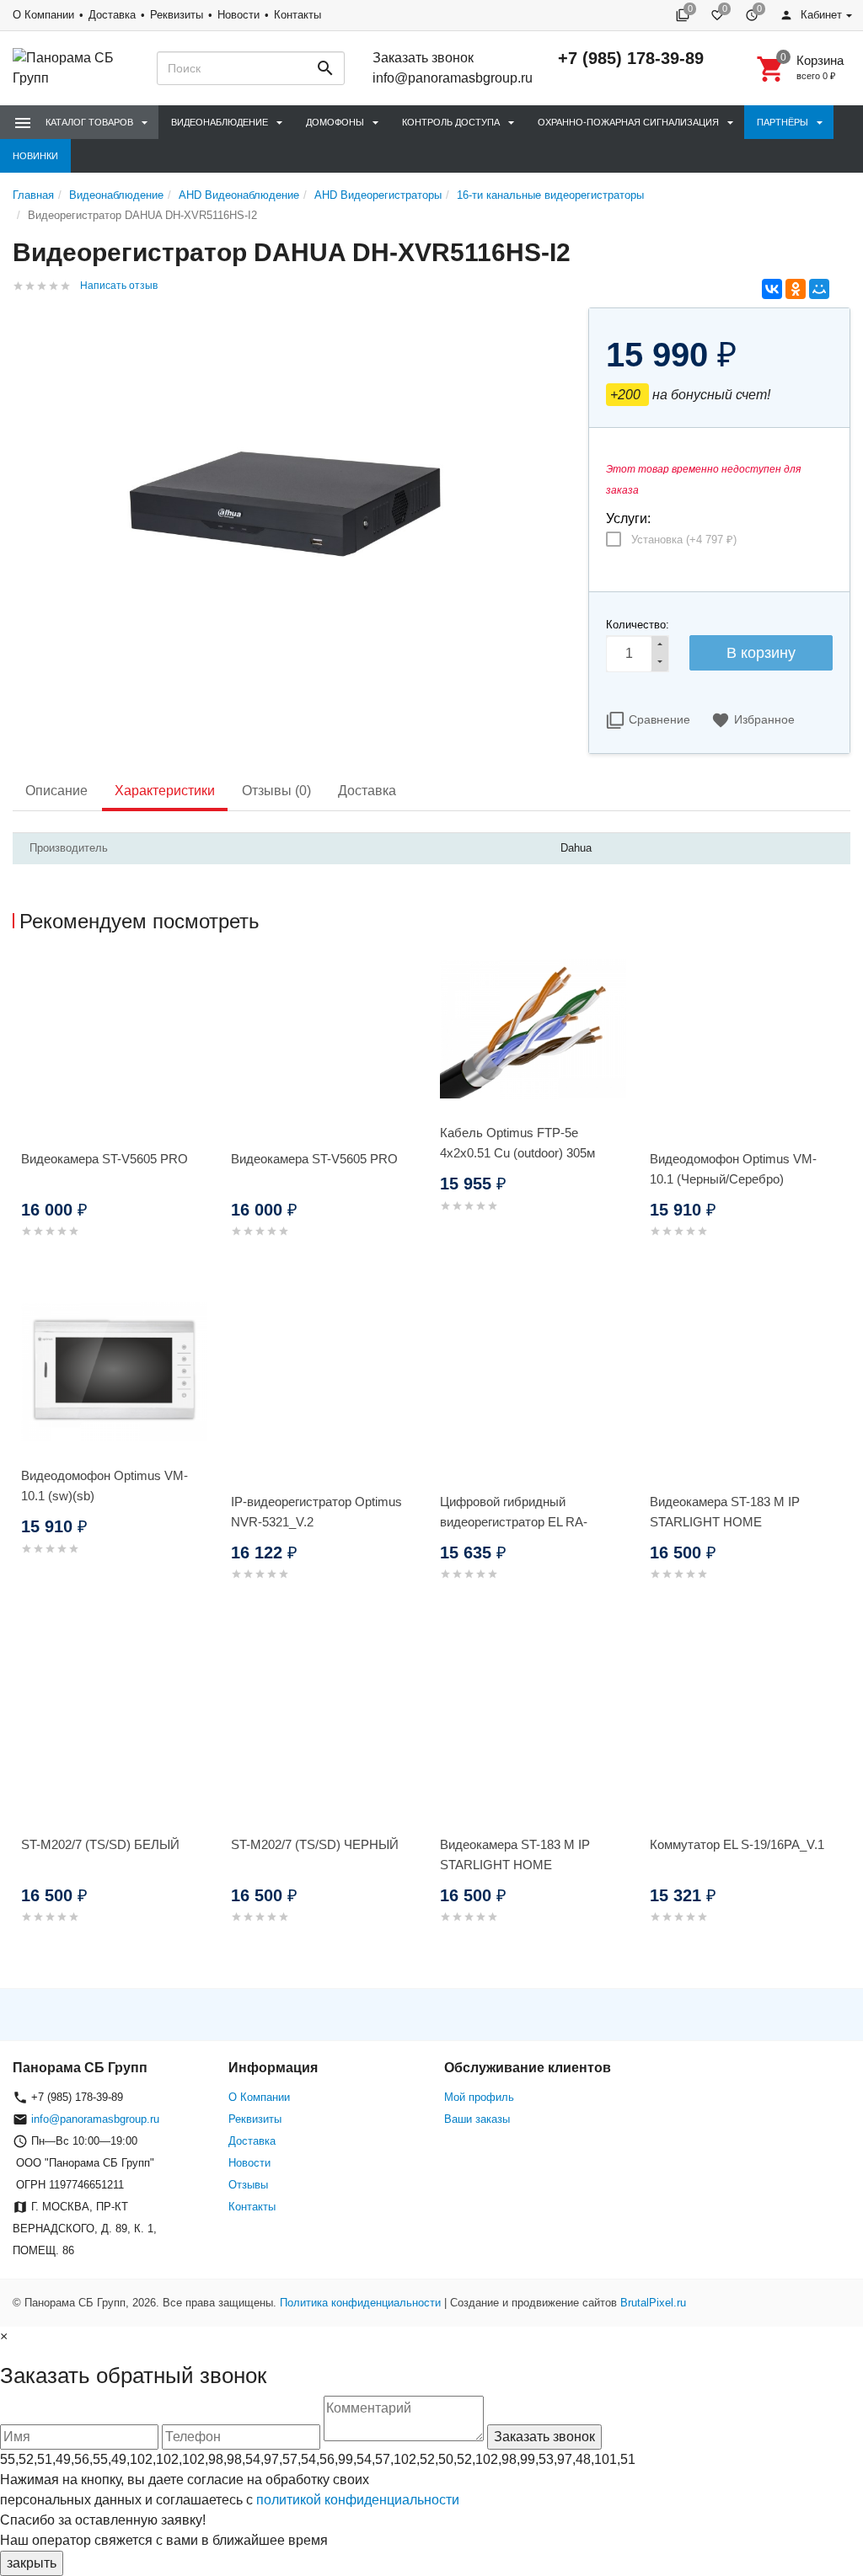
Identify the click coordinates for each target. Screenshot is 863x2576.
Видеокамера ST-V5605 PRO (105, 1159)
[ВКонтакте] (772, 289)
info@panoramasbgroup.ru (453, 78)
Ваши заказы (477, 2119)
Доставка (112, 15)
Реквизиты (177, 15)
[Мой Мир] (819, 289)
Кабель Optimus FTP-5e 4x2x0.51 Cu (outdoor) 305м (517, 1143)
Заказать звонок (423, 58)
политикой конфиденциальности (358, 2500)
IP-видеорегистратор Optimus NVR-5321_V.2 (316, 1512)
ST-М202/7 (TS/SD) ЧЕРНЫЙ (315, 1844)
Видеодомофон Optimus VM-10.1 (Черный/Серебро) (733, 1169)
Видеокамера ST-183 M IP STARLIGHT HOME (725, 1512)
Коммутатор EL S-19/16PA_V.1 (737, 1844)
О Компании (43, 15)
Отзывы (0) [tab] (276, 791)
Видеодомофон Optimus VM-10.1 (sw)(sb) (105, 1486)
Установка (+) (684, 540)
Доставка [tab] (367, 791)
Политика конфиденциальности (360, 2303)
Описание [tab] (56, 791)
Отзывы (248, 2185)
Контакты (297, 15)
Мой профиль (479, 2097)
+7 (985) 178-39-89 (631, 58)
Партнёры (783, 122)
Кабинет (820, 15)
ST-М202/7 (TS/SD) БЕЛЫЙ (100, 1844)
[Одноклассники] (796, 289)
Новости (239, 15)
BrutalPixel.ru (653, 2303)
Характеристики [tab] (165, 791)
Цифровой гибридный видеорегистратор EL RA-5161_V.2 (514, 1522)
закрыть (32, 2563)
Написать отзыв (119, 286)
